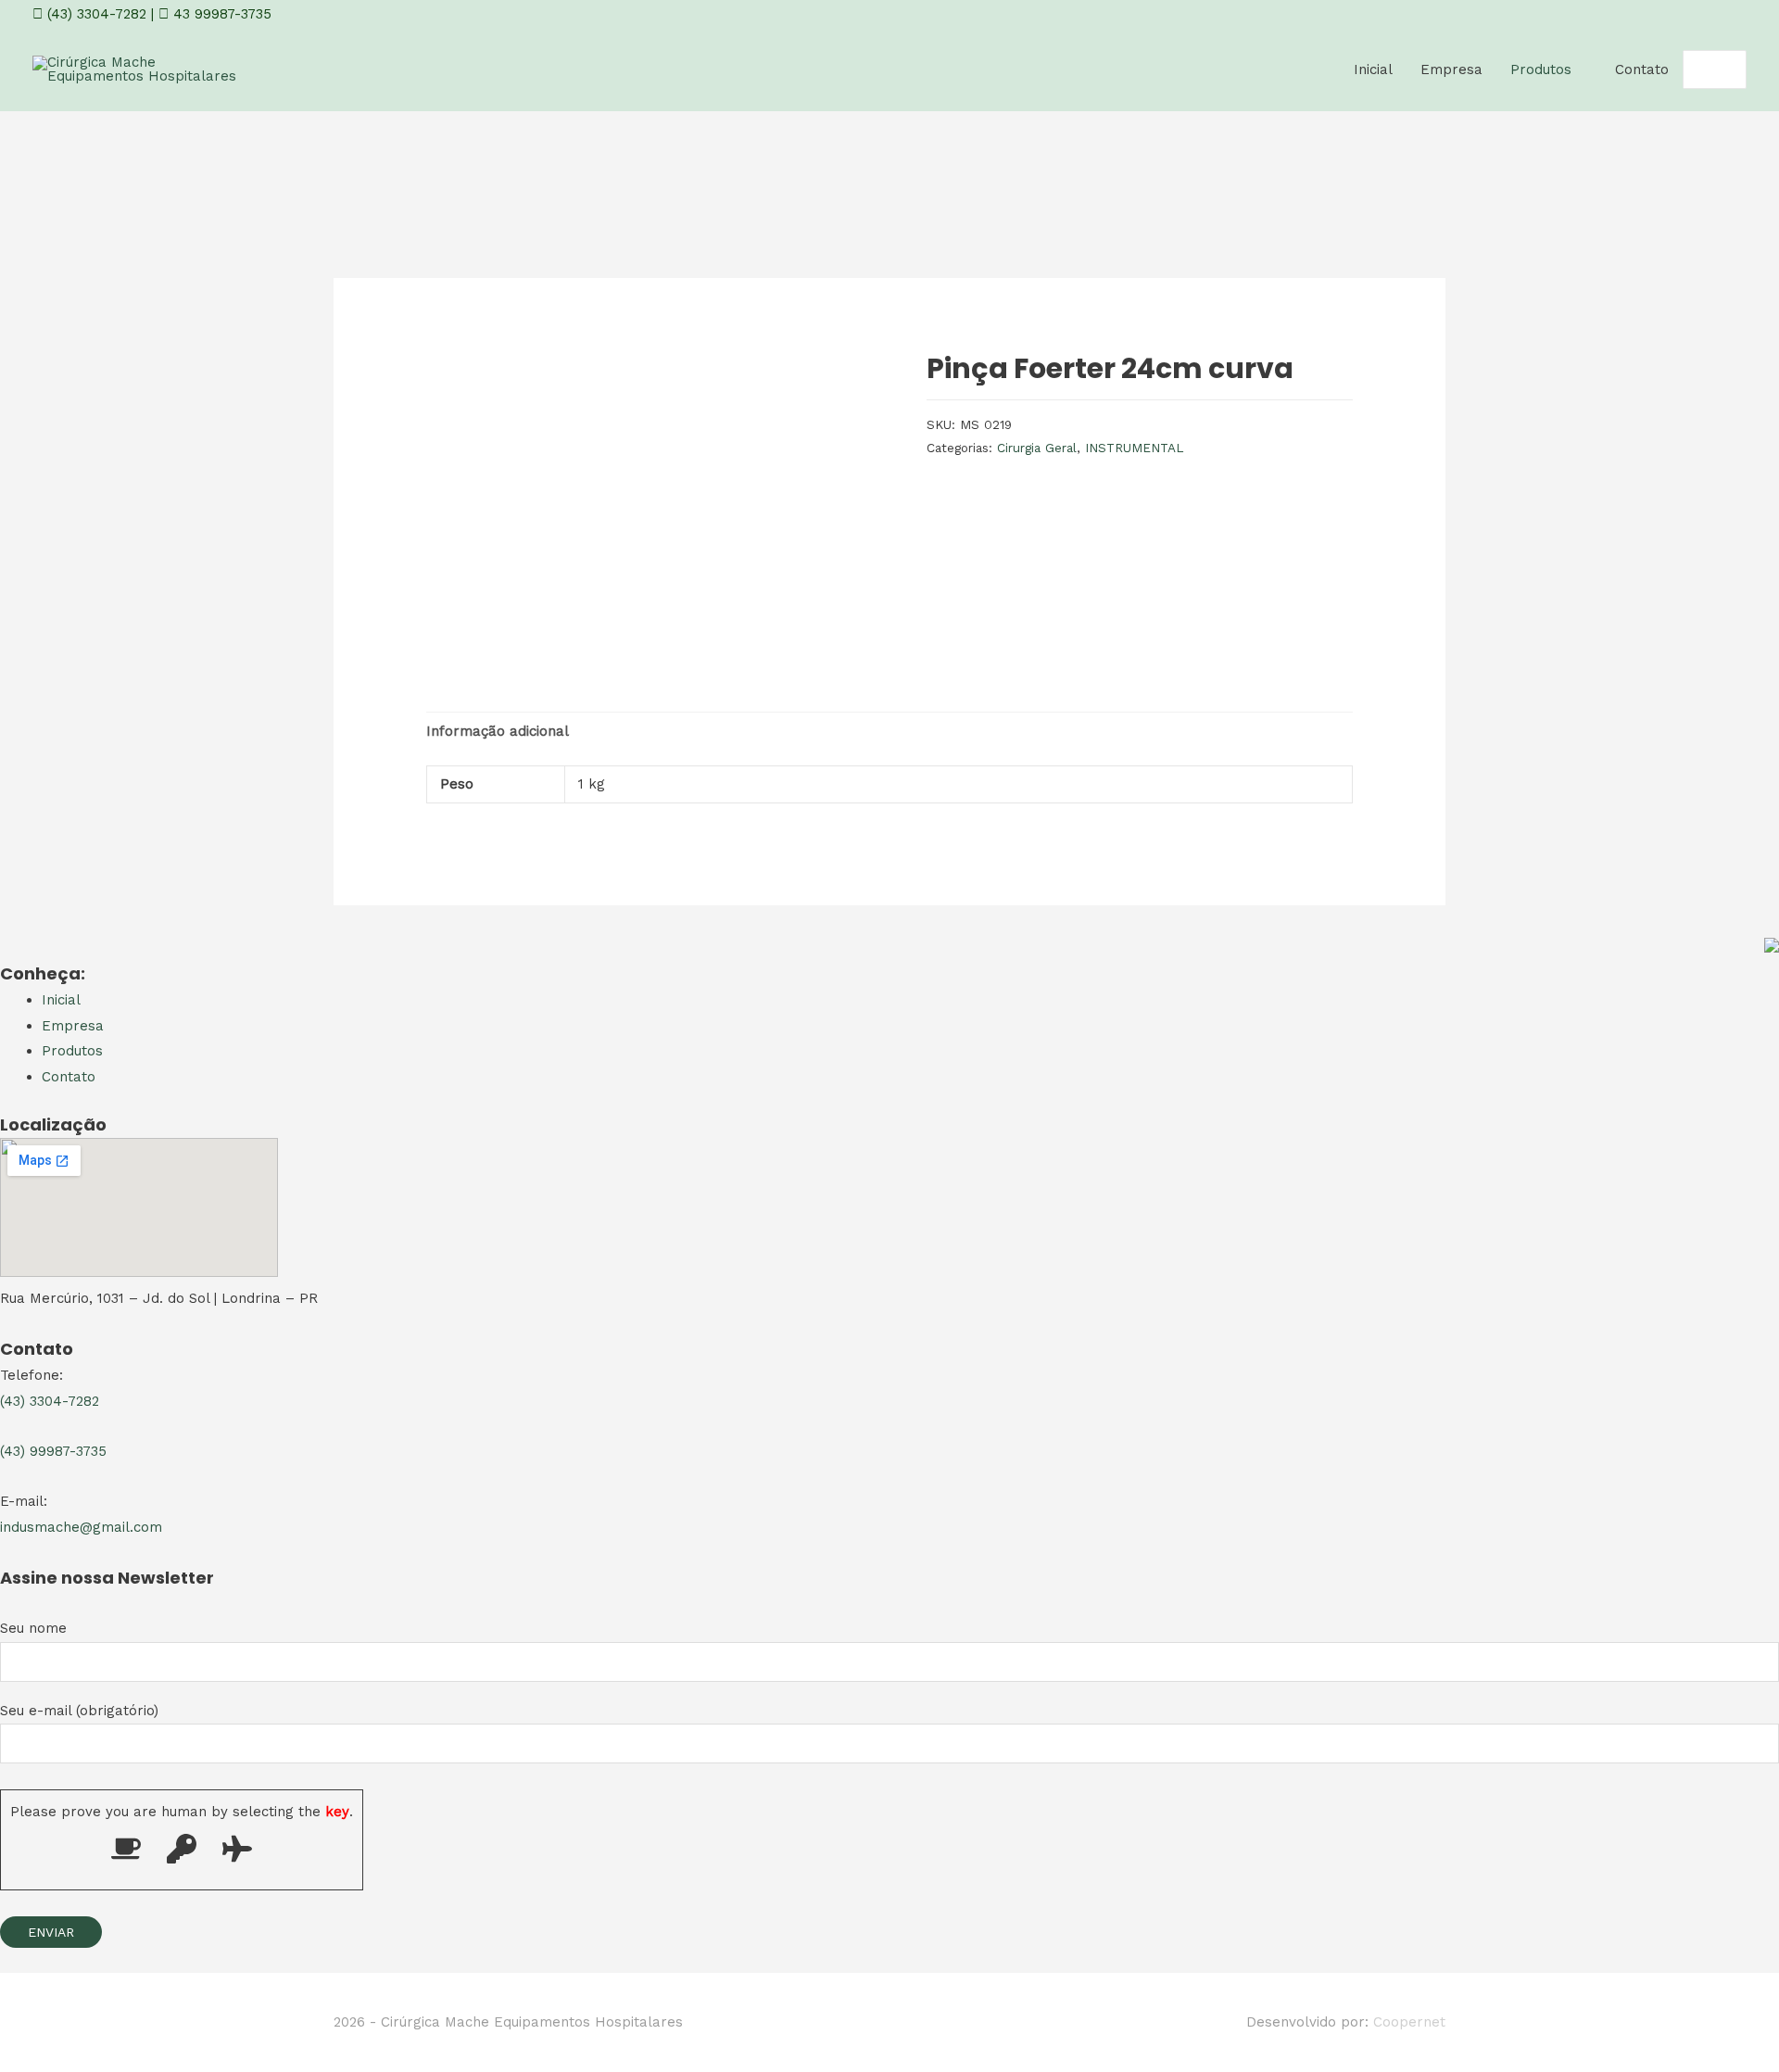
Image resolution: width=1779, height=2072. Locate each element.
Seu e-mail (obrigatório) (79, 1711)
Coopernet (1409, 2022)
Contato (1642, 69)
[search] (1694, 70)
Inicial (1373, 69)
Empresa (1451, 69)
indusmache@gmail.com (81, 1527)
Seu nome (33, 1628)
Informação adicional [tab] (498, 731)
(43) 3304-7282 (95, 14)
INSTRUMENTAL (1135, 448)
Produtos (1541, 69)
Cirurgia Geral (1037, 448)
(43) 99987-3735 (53, 1451)
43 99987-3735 (220, 14)
